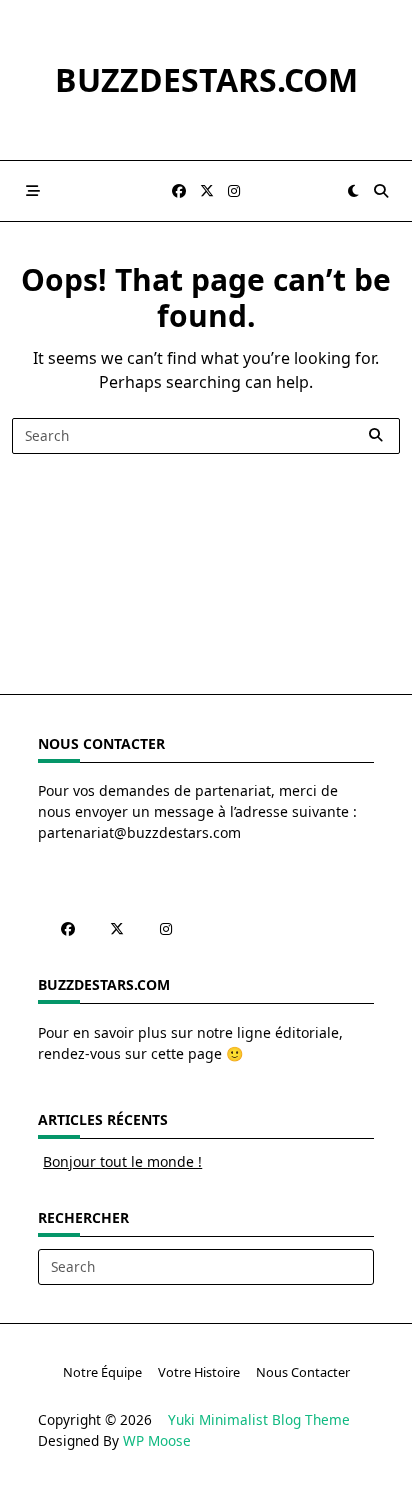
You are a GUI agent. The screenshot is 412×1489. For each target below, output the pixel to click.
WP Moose (157, 1440)
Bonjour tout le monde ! (122, 1161)
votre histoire (199, 1372)
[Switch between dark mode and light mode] (353, 191)
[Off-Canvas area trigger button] (33, 191)
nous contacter (303, 1372)
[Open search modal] (381, 191)
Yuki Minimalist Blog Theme (259, 1419)
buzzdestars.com (206, 79)
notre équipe (102, 1372)
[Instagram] (234, 191)
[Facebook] (179, 191)
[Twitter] (207, 191)
